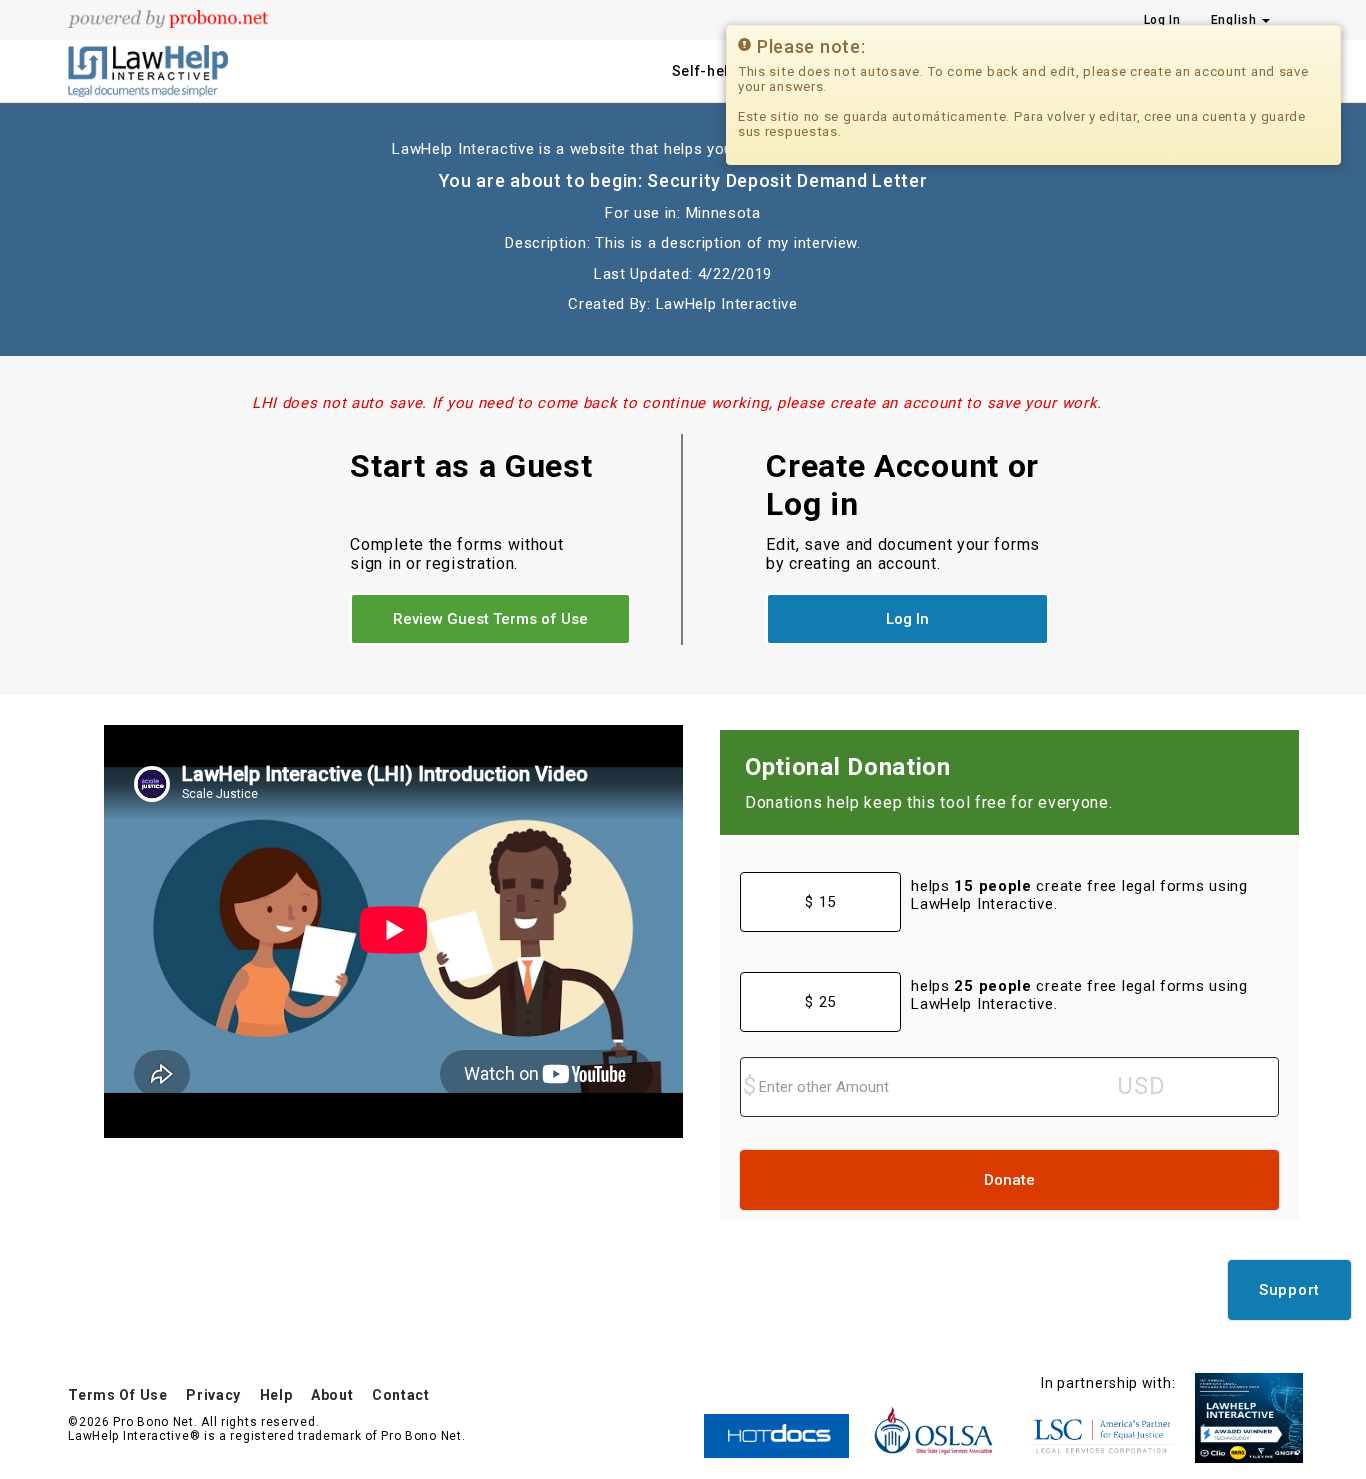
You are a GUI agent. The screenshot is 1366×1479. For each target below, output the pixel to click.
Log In (1162, 20)
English (1236, 20)
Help (276, 1395)
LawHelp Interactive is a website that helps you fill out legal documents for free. (682, 149)
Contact (401, 1395)
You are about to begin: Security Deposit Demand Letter (683, 180)
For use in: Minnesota (683, 213)
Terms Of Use (117, 1395)
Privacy (213, 1395)
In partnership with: (1108, 1383)
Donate (1009, 1180)
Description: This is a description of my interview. (683, 243)
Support (1289, 1290)
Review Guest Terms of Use (490, 619)
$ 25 (820, 1002)
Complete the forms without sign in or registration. (456, 554)
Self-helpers (717, 71)
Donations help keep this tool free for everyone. (929, 802)
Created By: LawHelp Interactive (683, 304)
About (332, 1395)
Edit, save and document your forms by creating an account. (903, 554)
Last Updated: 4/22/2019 (683, 274)
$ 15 (820, 902)
